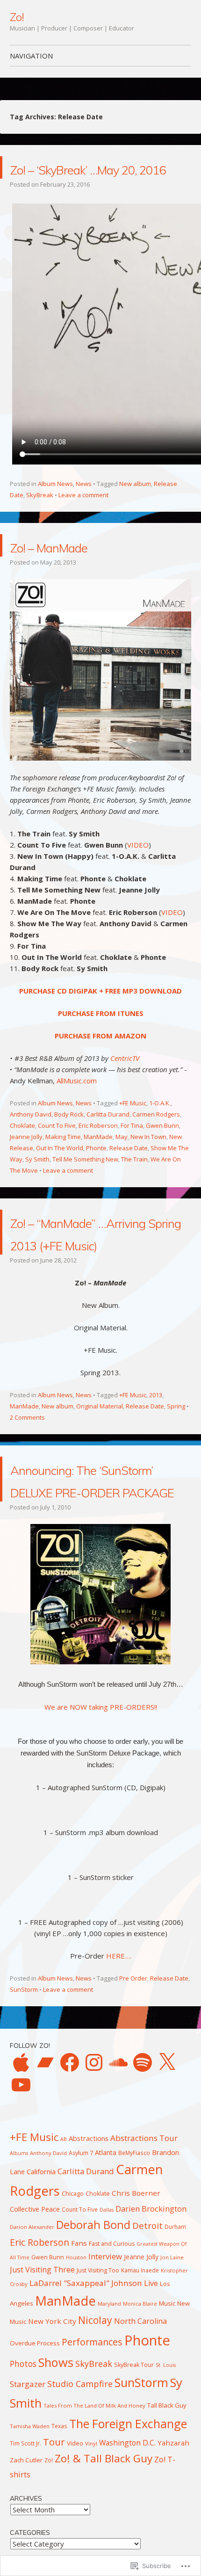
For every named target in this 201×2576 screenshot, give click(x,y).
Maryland (109, 2393)
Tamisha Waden (30, 2516)
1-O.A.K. (160, 1125)
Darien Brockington (151, 2298)
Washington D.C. (127, 2532)
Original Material (100, 1451)
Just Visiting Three (42, 2359)
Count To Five (57, 1148)
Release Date (129, 1170)
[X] (167, 2152)
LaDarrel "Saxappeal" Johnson (86, 2373)
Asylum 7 (81, 2243)
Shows (56, 2452)
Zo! (17, 17)
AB (64, 2229)
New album (135, 506)
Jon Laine (172, 2347)
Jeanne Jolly (26, 1159)
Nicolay (95, 2410)
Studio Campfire (80, 2474)
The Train (134, 1182)
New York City (52, 2411)
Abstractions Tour (144, 2228)
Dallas (107, 2300)
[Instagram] (94, 2152)
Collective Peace (35, 2299)
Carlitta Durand (108, 1137)
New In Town (148, 1159)
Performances (92, 2432)
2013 (156, 1440)
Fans (79, 2333)
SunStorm (24, 2079)
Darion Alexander (32, 2317)
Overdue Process (35, 2433)
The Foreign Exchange (128, 2513)
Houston (76, 2347)
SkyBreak (40, 517)
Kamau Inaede (140, 2360)
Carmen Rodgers (156, 1137)
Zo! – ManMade (74, 568)
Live (151, 2373)
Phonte (96, 1170)
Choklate (22, 1148)
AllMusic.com (77, 1103)
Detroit (147, 2315)
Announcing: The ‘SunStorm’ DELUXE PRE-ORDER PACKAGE (92, 1546)
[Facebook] (70, 2152)
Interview (105, 2346)
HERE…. (119, 2046)
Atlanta (106, 2242)
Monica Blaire (140, 2394)
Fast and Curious (112, 2333)
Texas (59, 2516)
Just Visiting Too (98, 2360)
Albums (19, 2243)
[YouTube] (21, 2175)
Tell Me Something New (85, 1182)
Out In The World (60, 1170)
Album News (55, 506)
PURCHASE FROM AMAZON (100, 1058)
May (122, 1159)
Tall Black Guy (167, 2495)
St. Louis (166, 2455)
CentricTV (125, 1081)
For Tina (132, 1148)
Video (75, 2533)
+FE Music (133, 1125)
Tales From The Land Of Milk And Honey (94, 2495)
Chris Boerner (136, 2283)
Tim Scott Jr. (25, 2533)
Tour (54, 2532)
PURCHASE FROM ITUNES (101, 1036)
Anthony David (31, 1137)
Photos (23, 2453)
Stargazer (28, 2474)
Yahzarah (173, 2532)
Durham (175, 2316)
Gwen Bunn (162, 1148)
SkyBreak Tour (134, 2455)
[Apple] (21, 2152)
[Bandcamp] (45, 2152)
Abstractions (89, 2228)
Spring (176, 1451)
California (41, 2261)
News (84, 506)
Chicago (73, 2283)
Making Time (63, 1159)
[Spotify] (143, 2152)
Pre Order (133, 2068)
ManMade (98, 1159)
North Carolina (140, 2411)
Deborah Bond (93, 2315)
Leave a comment (83, 517)
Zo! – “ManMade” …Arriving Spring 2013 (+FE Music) (95, 1266)
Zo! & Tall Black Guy (104, 2548)
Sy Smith (37, 1182)
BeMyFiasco (134, 2242)
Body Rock (69, 1137)
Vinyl (91, 2533)
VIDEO (138, 867)
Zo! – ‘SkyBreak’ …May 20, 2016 (101, 178)
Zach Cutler (26, 2550)
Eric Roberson (98, 1148)
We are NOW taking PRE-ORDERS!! (101, 1797)
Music (167, 2393)
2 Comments (27, 1462)
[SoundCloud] (118, 2152)
